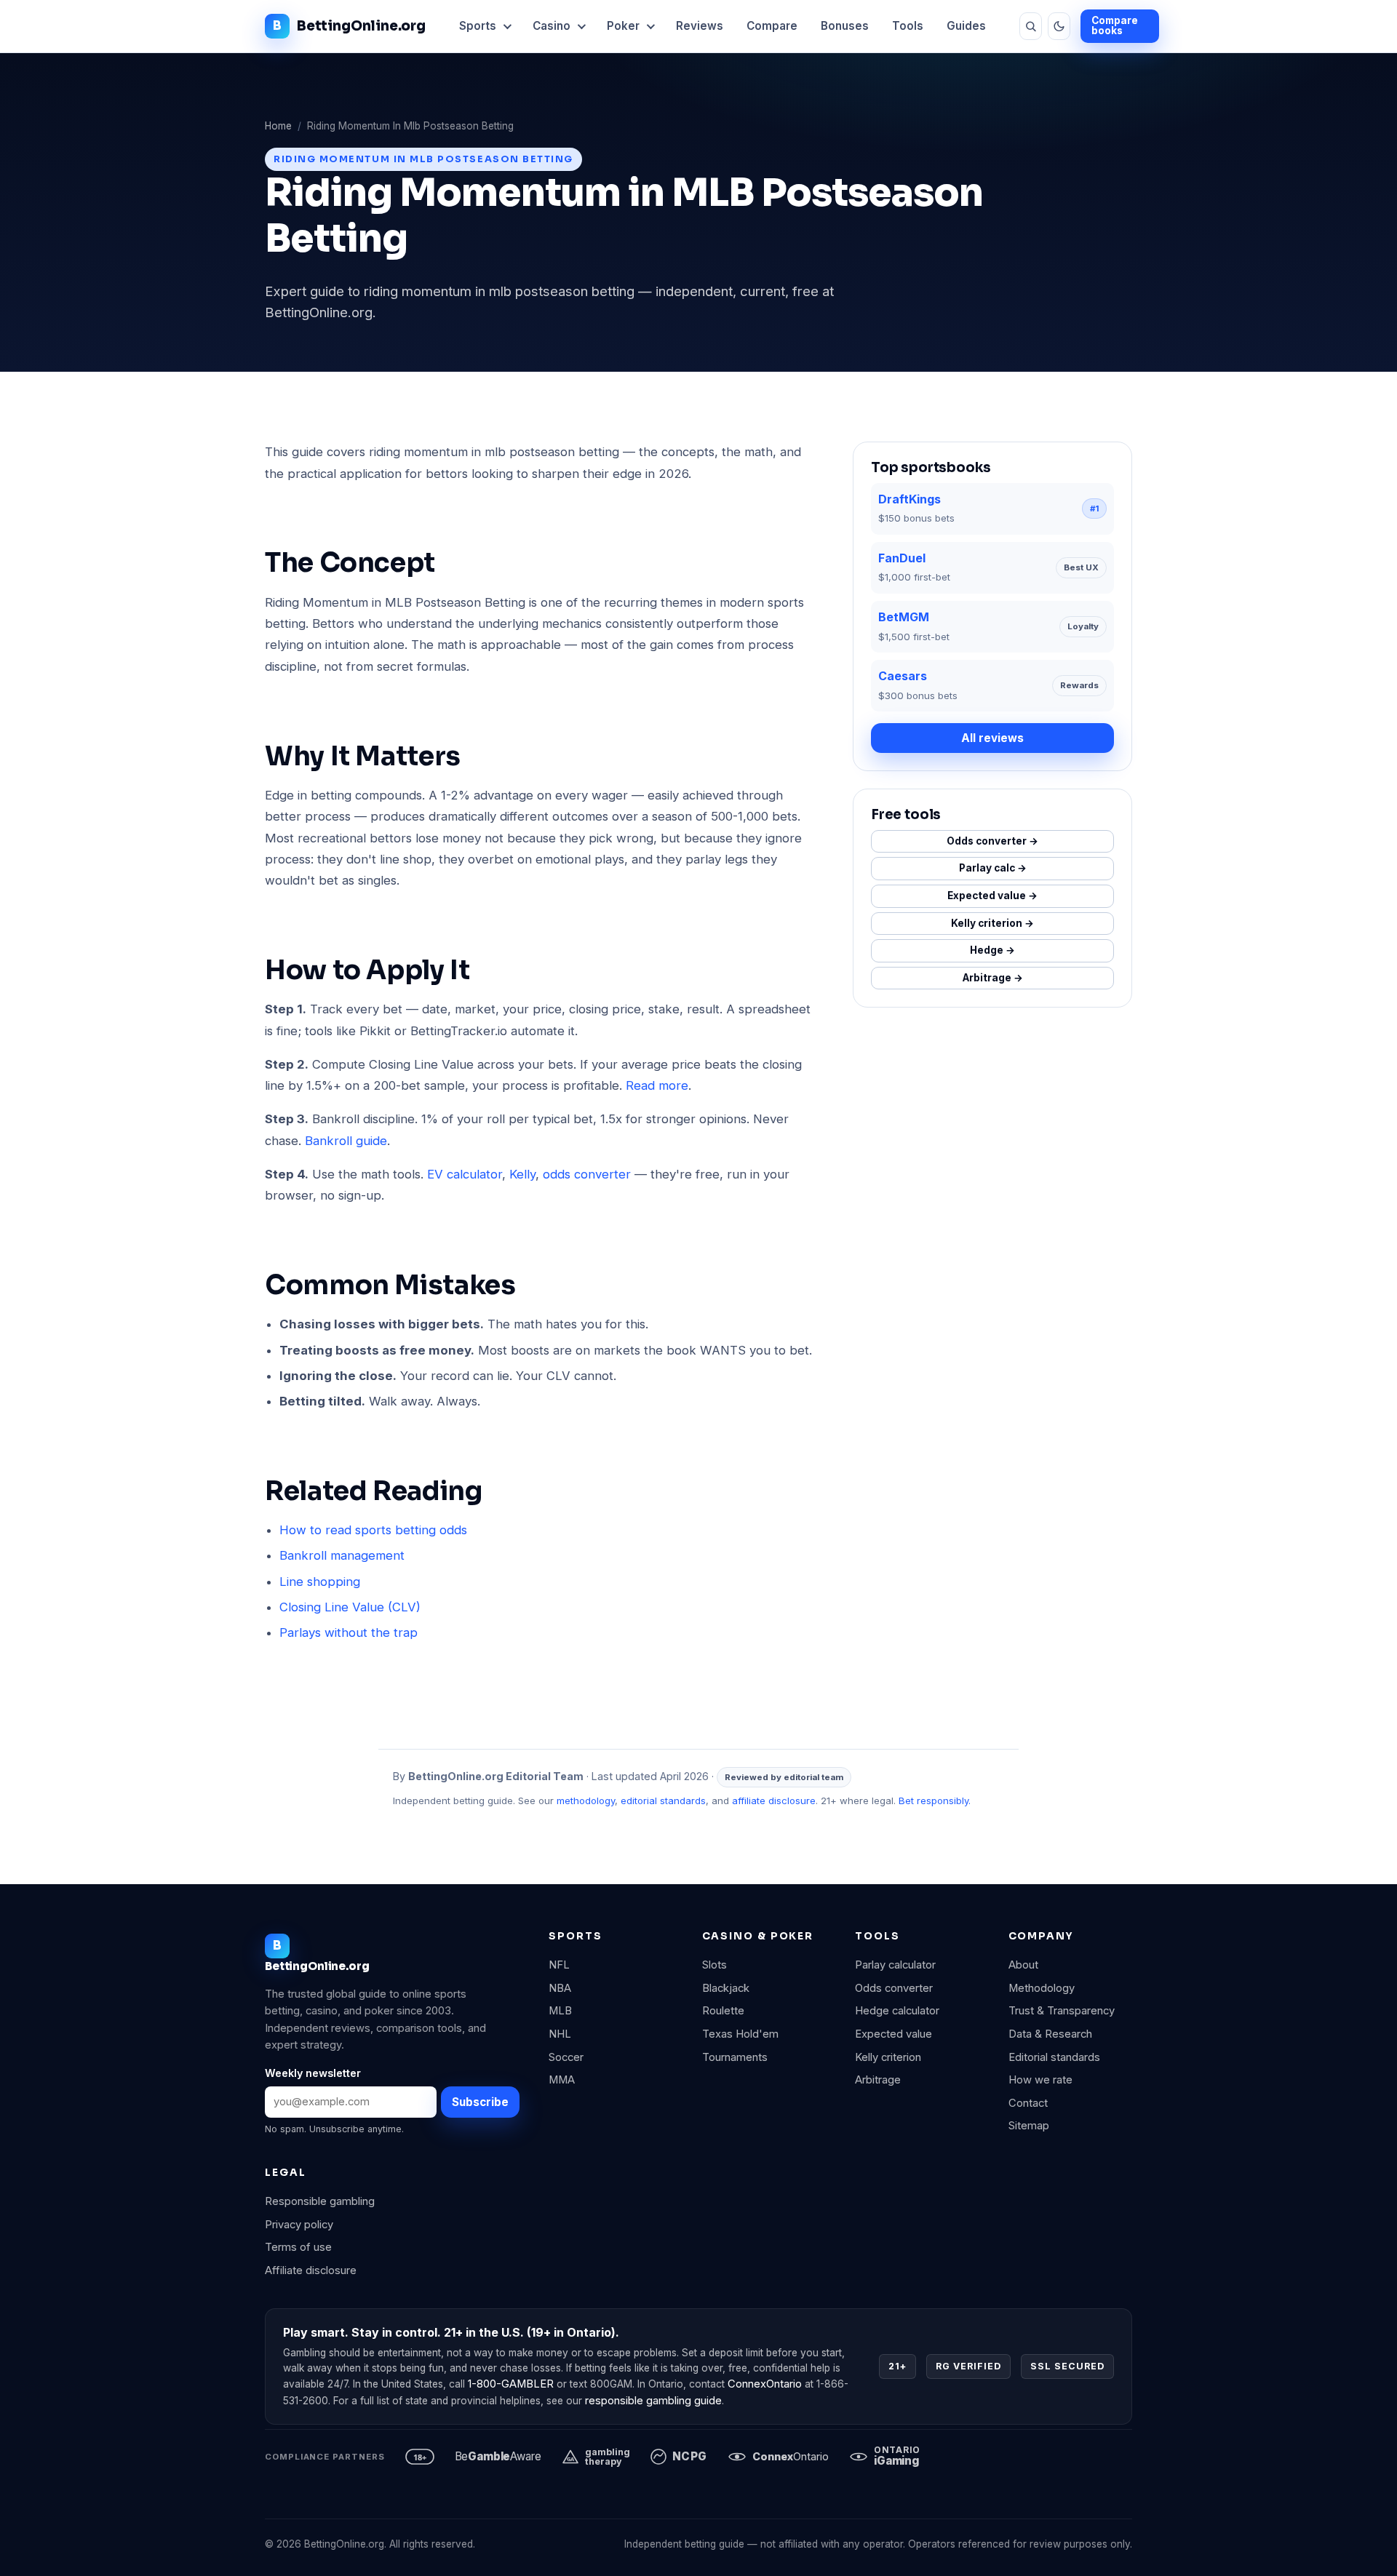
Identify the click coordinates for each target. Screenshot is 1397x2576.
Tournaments (735, 2057)
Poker (623, 26)
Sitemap (1029, 2126)
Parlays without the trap (349, 1632)
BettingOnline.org (361, 26)
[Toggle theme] (1059, 26)
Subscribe (480, 2102)
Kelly (522, 1174)
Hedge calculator (897, 2011)
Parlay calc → (993, 868)
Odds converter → (992, 841)
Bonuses (845, 26)
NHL (560, 2034)
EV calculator (465, 1174)
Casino (552, 26)
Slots (715, 1965)
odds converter (587, 1174)
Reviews (700, 26)
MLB (560, 2011)
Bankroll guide (346, 1141)
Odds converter (894, 1988)
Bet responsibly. (935, 1801)
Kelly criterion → (992, 923)
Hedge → (992, 950)
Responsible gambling (320, 2201)
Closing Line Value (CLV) (350, 1607)
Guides (966, 26)
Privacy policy (299, 2225)
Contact (1028, 2103)
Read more (657, 1085)
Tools (908, 26)
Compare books (1115, 25)
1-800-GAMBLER (511, 2384)
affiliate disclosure (774, 1801)
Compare (772, 26)
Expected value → (992, 896)
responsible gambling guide (653, 2401)
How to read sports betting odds (373, 1530)
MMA (562, 2080)
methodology (586, 1801)
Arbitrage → (993, 978)
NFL (559, 1965)
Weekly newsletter (313, 2073)
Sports (478, 26)
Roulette (723, 2011)
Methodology (1042, 1988)
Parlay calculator (895, 1965)
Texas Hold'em (740, 2034)
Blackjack (726, 1988)
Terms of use (298, 2247)
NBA (560, 1988)
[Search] (1031, 26)
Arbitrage (878, 2080)
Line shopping (320, 1582)
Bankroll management (342, 1555)
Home (278, 126)
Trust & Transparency (1062, 2011)
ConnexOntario (765, 2384)
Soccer (566, 2057)
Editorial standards (1054, 2057)
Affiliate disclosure (311, 2270)
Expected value (893, 2034)
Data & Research (1050, 2034)
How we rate (1040, 2080)
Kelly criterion (888, 2057)
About (1023, 1965)
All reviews (992, 738)
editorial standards (663, 1801)
